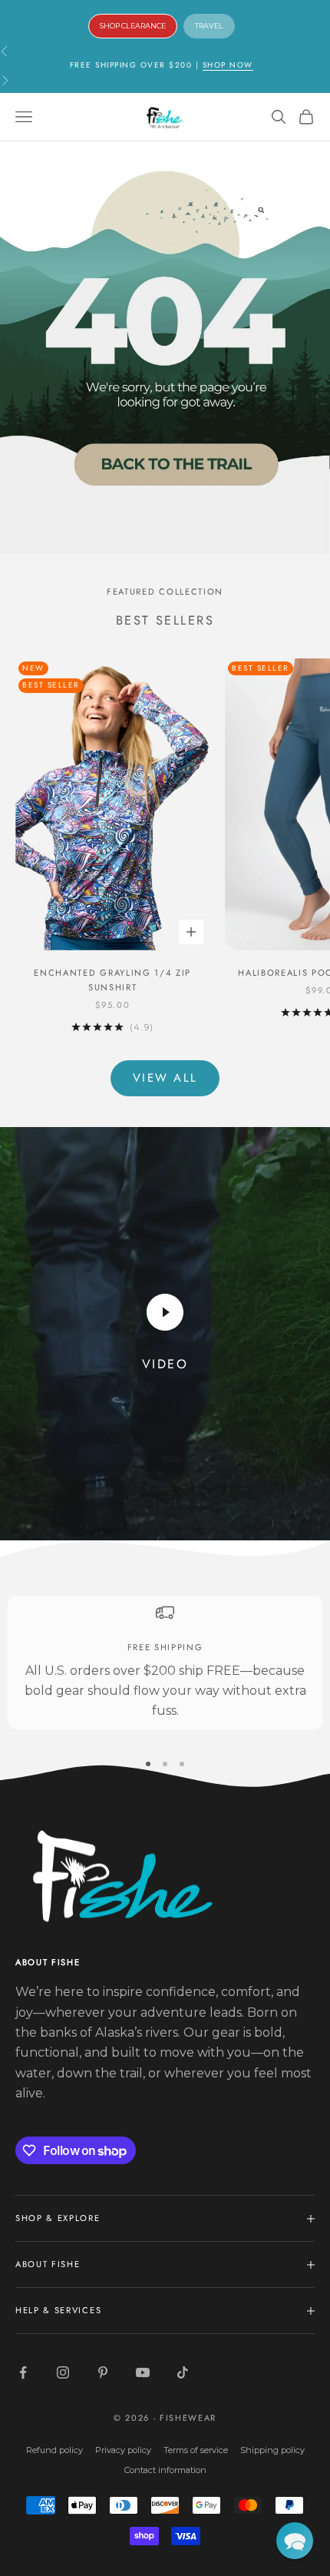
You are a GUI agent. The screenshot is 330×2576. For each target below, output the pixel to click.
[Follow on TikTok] (183, 2372)
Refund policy (54, 2450)
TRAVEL (209, 26)
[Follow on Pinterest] (103, 2372)
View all (165, 1078)
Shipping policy (272, 2450)
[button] (295, 2541)
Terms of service (196, 2450)
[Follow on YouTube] (143, 2372)
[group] (165, 348)
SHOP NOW (228, 65)
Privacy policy (123, 2450)
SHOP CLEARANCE (133, 26)
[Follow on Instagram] (63, 2372)
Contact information (165, 2470)
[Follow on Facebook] (23, 2372)
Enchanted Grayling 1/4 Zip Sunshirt (112, 980)
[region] (165, 1663)
